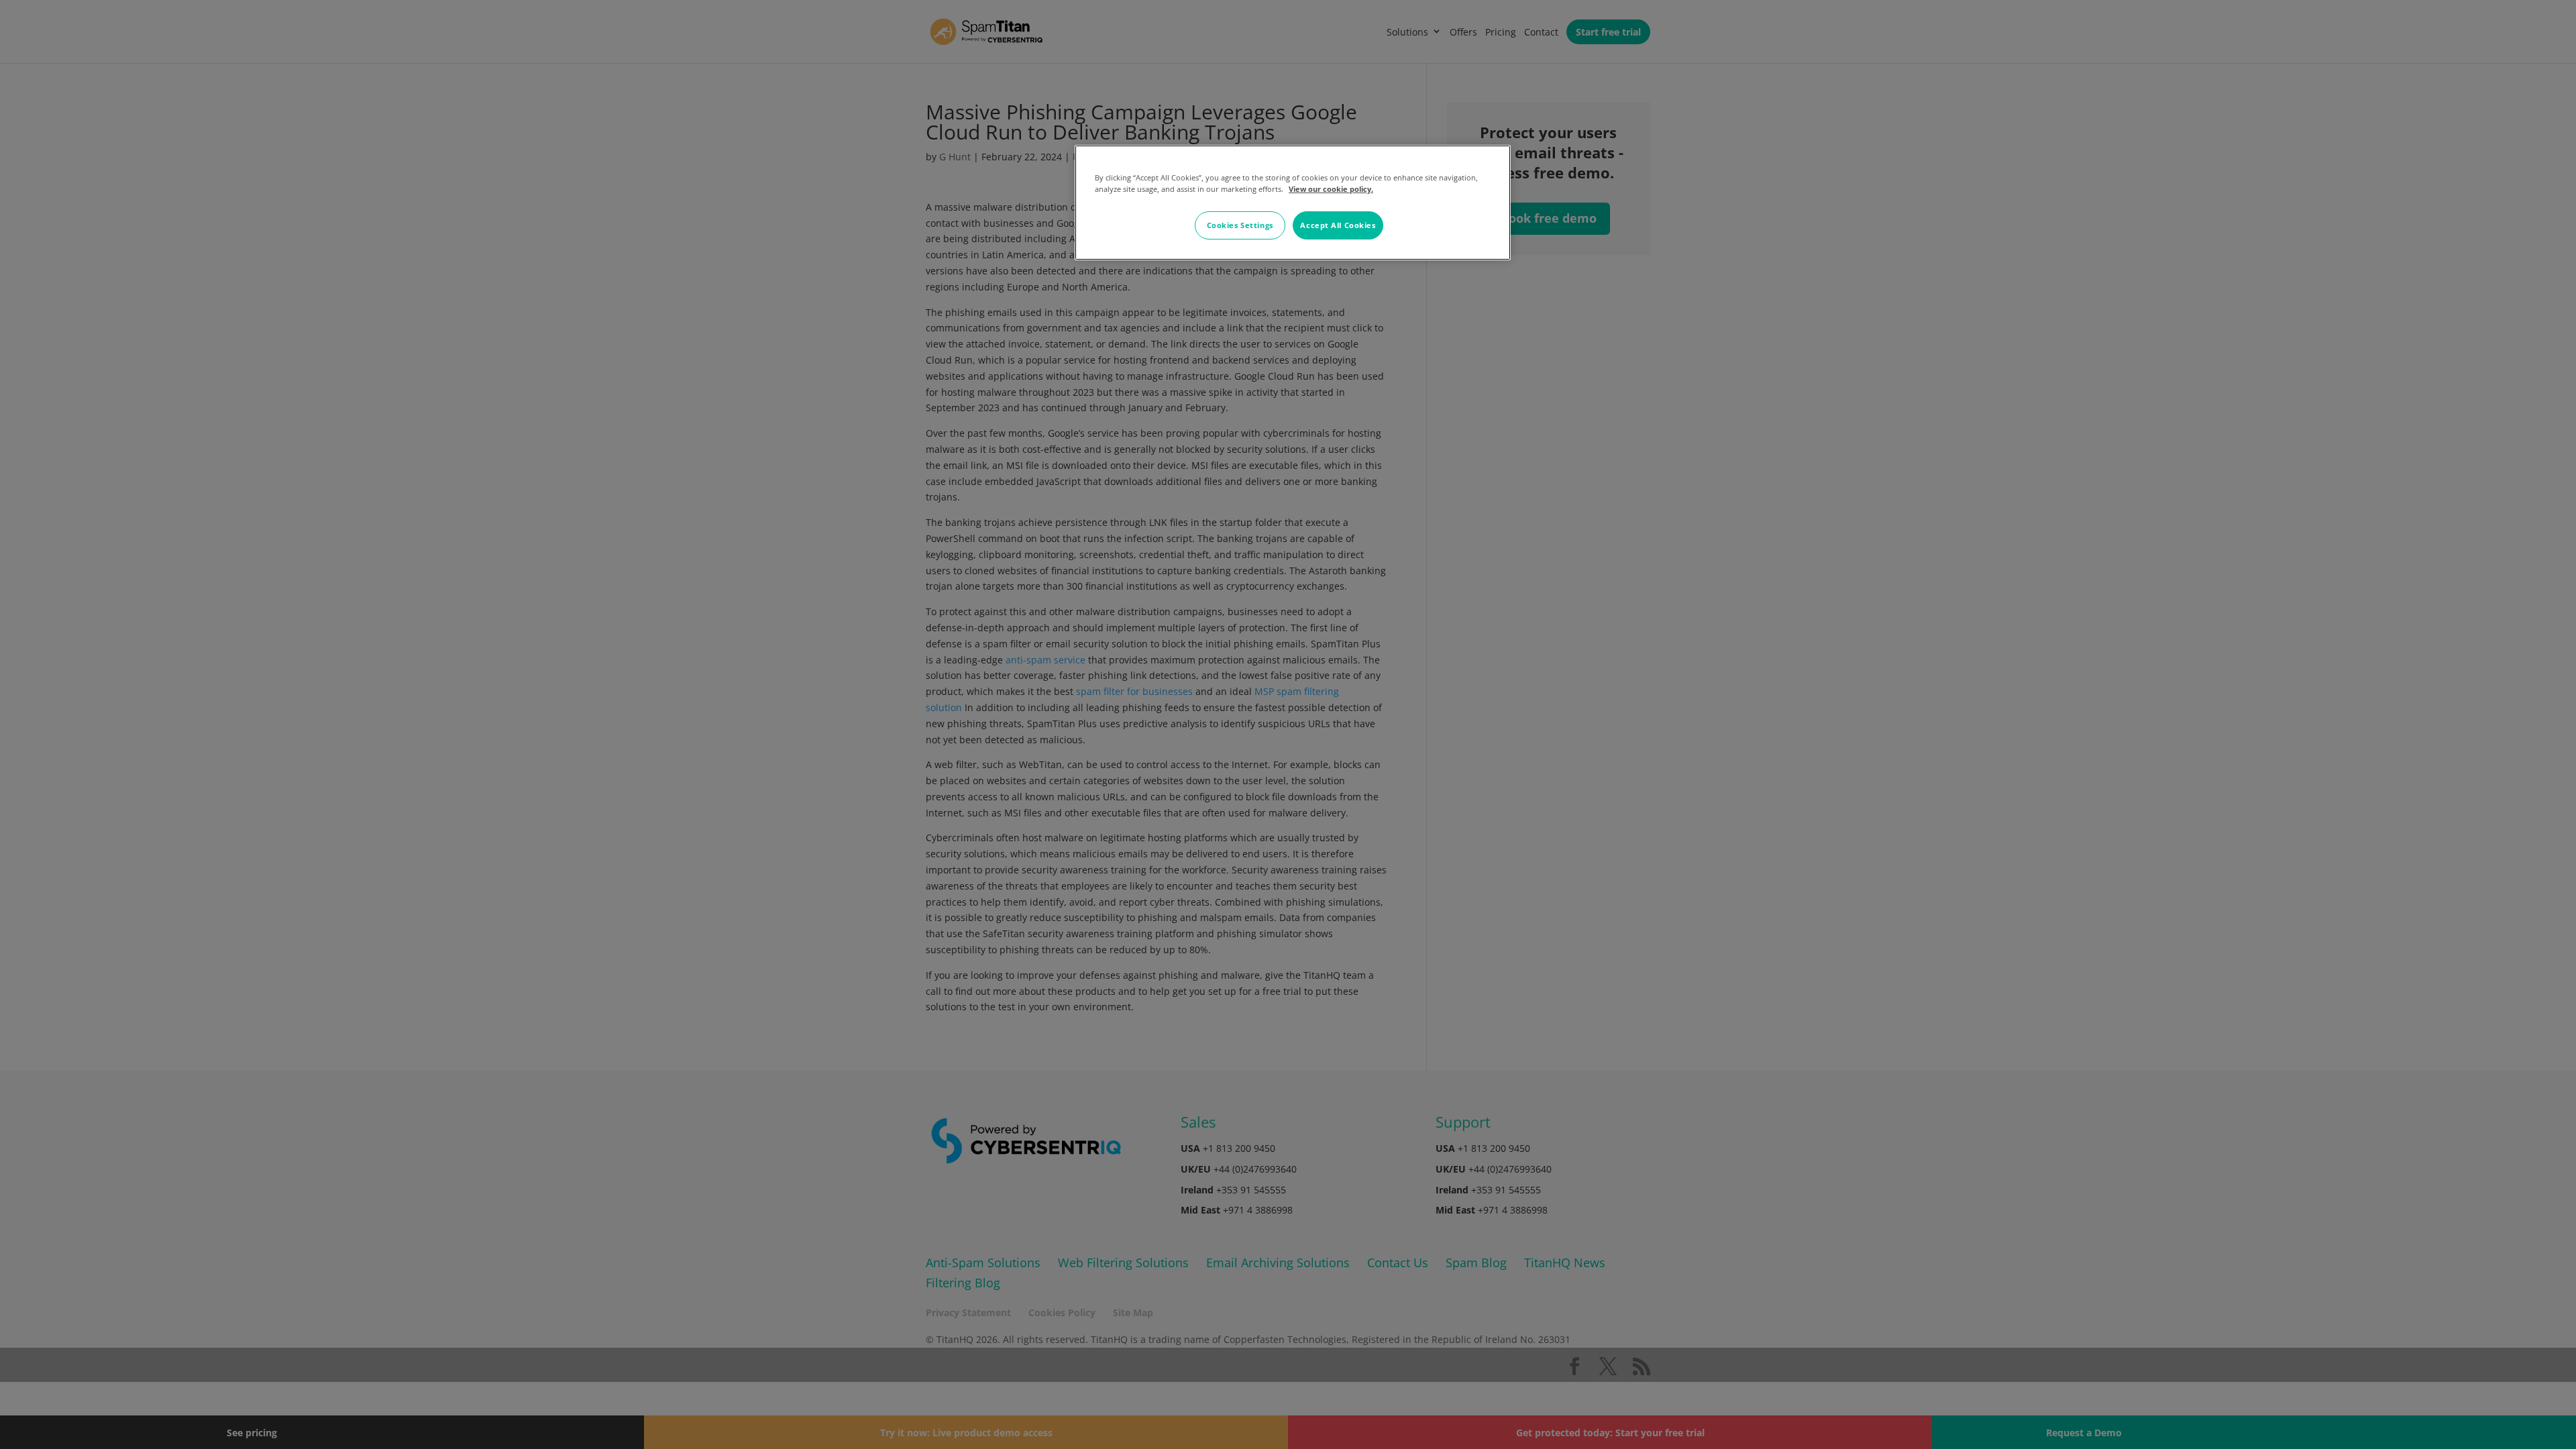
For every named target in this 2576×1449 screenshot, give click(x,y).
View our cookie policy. (1331, 189)
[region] (1293, 203)
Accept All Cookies (1338, 225)
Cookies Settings (1240, 225)
